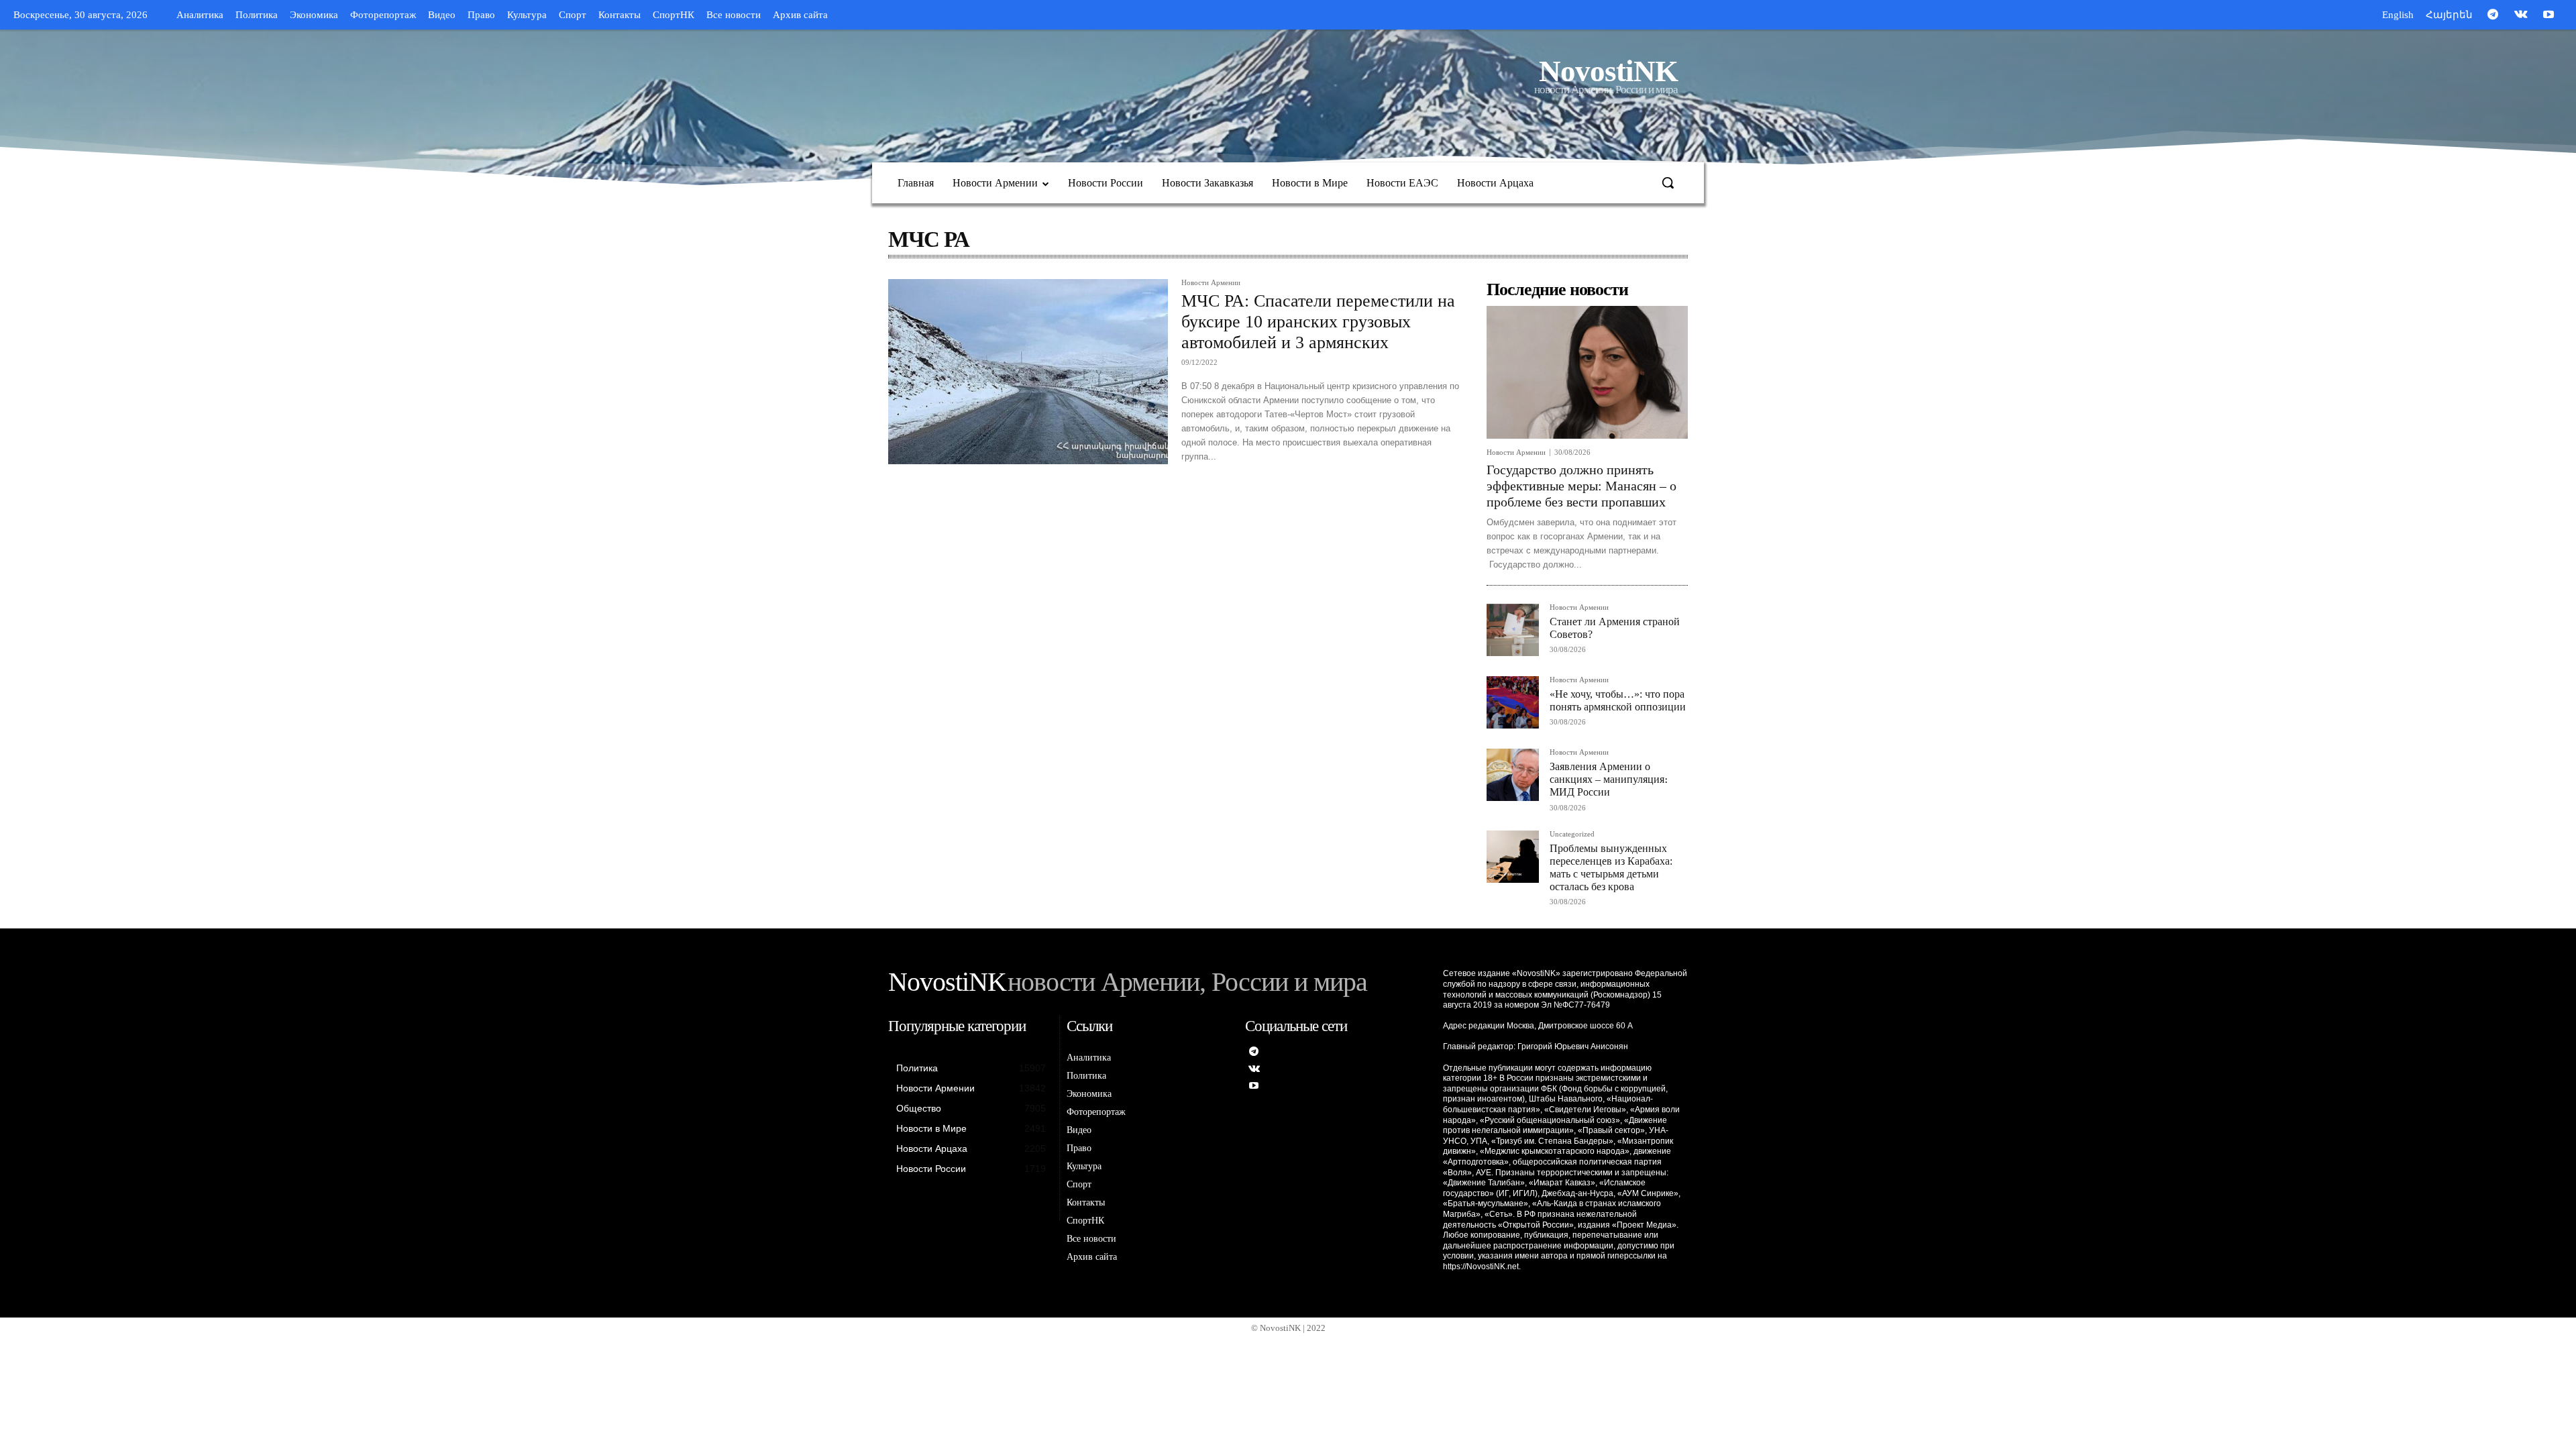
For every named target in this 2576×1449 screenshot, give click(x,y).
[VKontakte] (2521, 15)
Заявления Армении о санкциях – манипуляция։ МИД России (1609, 779)
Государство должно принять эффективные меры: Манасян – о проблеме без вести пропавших (1581, 486)
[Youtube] (2548, 15)
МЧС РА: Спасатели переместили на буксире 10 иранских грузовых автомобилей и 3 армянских (1318, 322)
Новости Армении (1211, 283)
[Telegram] (2493, 15)
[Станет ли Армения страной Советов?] (1513, 630)
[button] (1668, 182)
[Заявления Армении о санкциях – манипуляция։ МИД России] (1513, 775)
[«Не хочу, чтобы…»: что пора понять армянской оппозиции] (1513, 702)
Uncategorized (1572, 834)
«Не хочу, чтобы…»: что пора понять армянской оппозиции (1618, 700)
